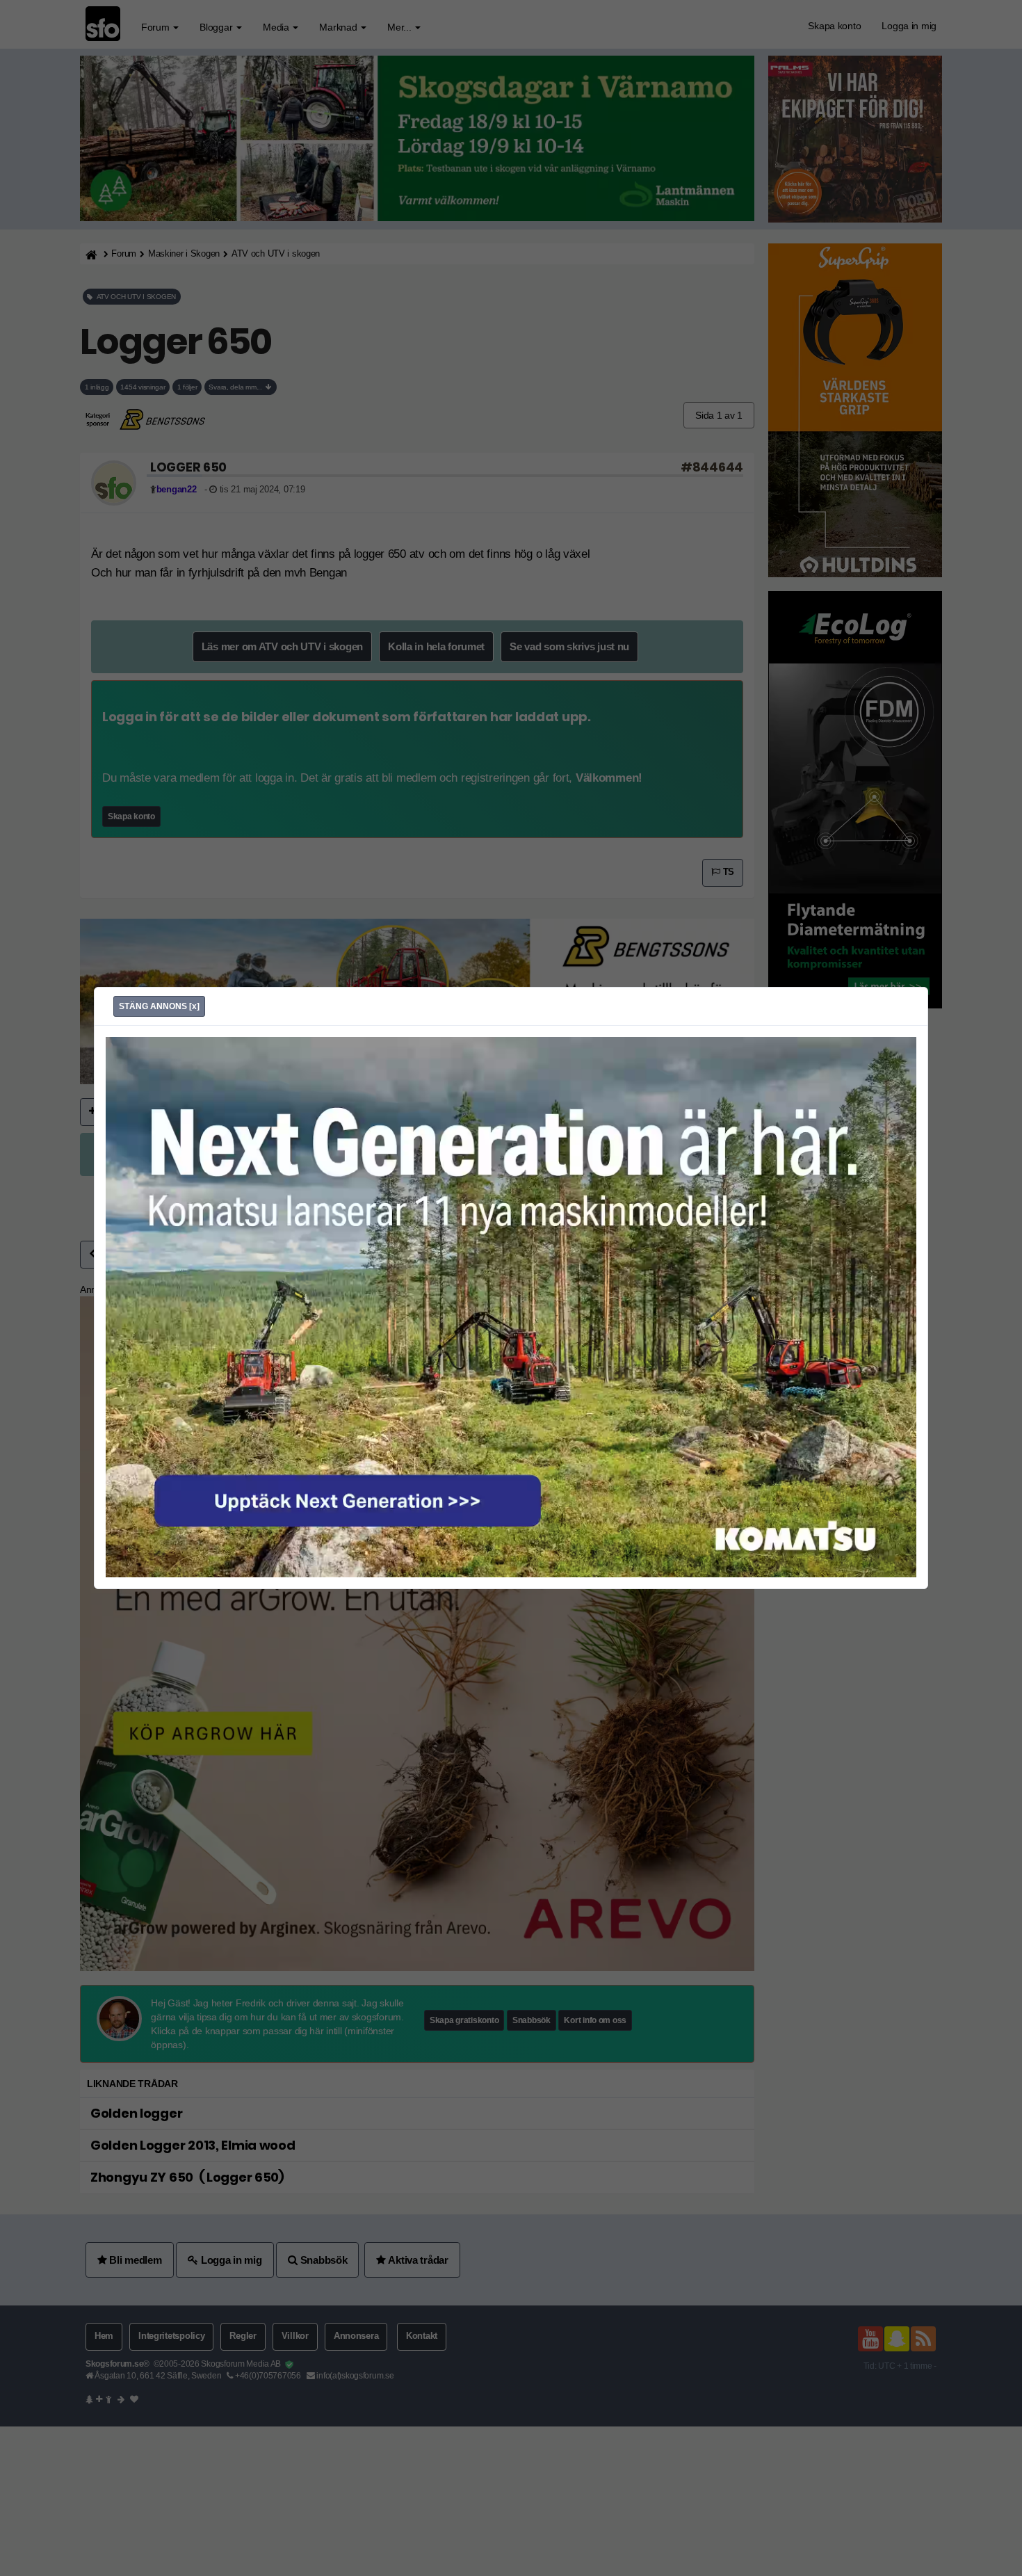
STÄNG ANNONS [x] (159, 1006)
